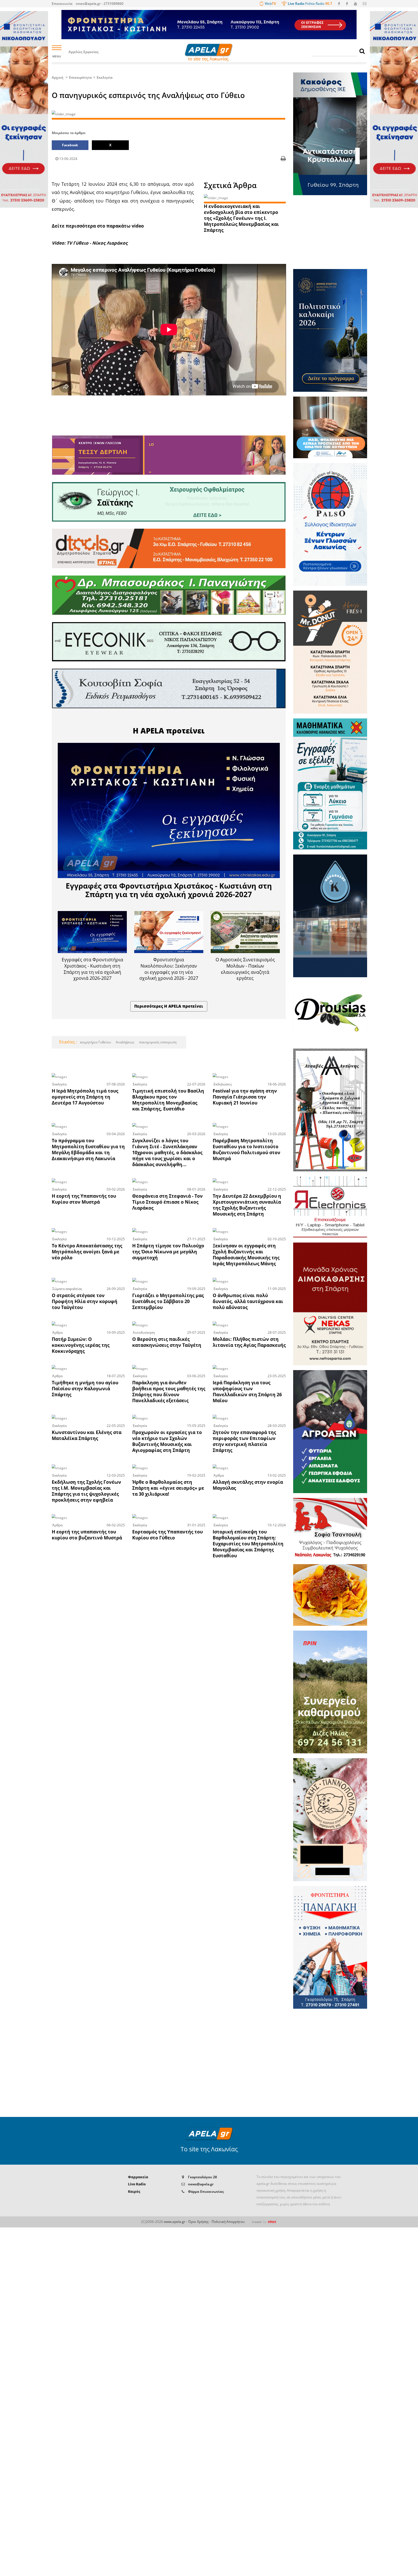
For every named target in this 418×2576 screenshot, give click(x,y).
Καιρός (134, 2192)
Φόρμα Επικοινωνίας (206, 2192)
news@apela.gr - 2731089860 (100, 4)
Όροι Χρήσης (198, 2222)
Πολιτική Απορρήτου (228, 2222)
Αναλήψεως (125, 1042)
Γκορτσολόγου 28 (202, 2177)
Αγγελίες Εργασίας (84, 52)
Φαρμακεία (138, 2177)
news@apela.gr (201, 2184)
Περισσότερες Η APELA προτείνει (169, 1006)
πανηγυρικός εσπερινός (158, 1042)
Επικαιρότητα (80, 77)
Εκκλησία (105, 77)
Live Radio (137, 2184)
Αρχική (58, 77)
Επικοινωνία (62, 4)
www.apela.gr (175, 2222)
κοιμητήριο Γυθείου (95, 1042)
